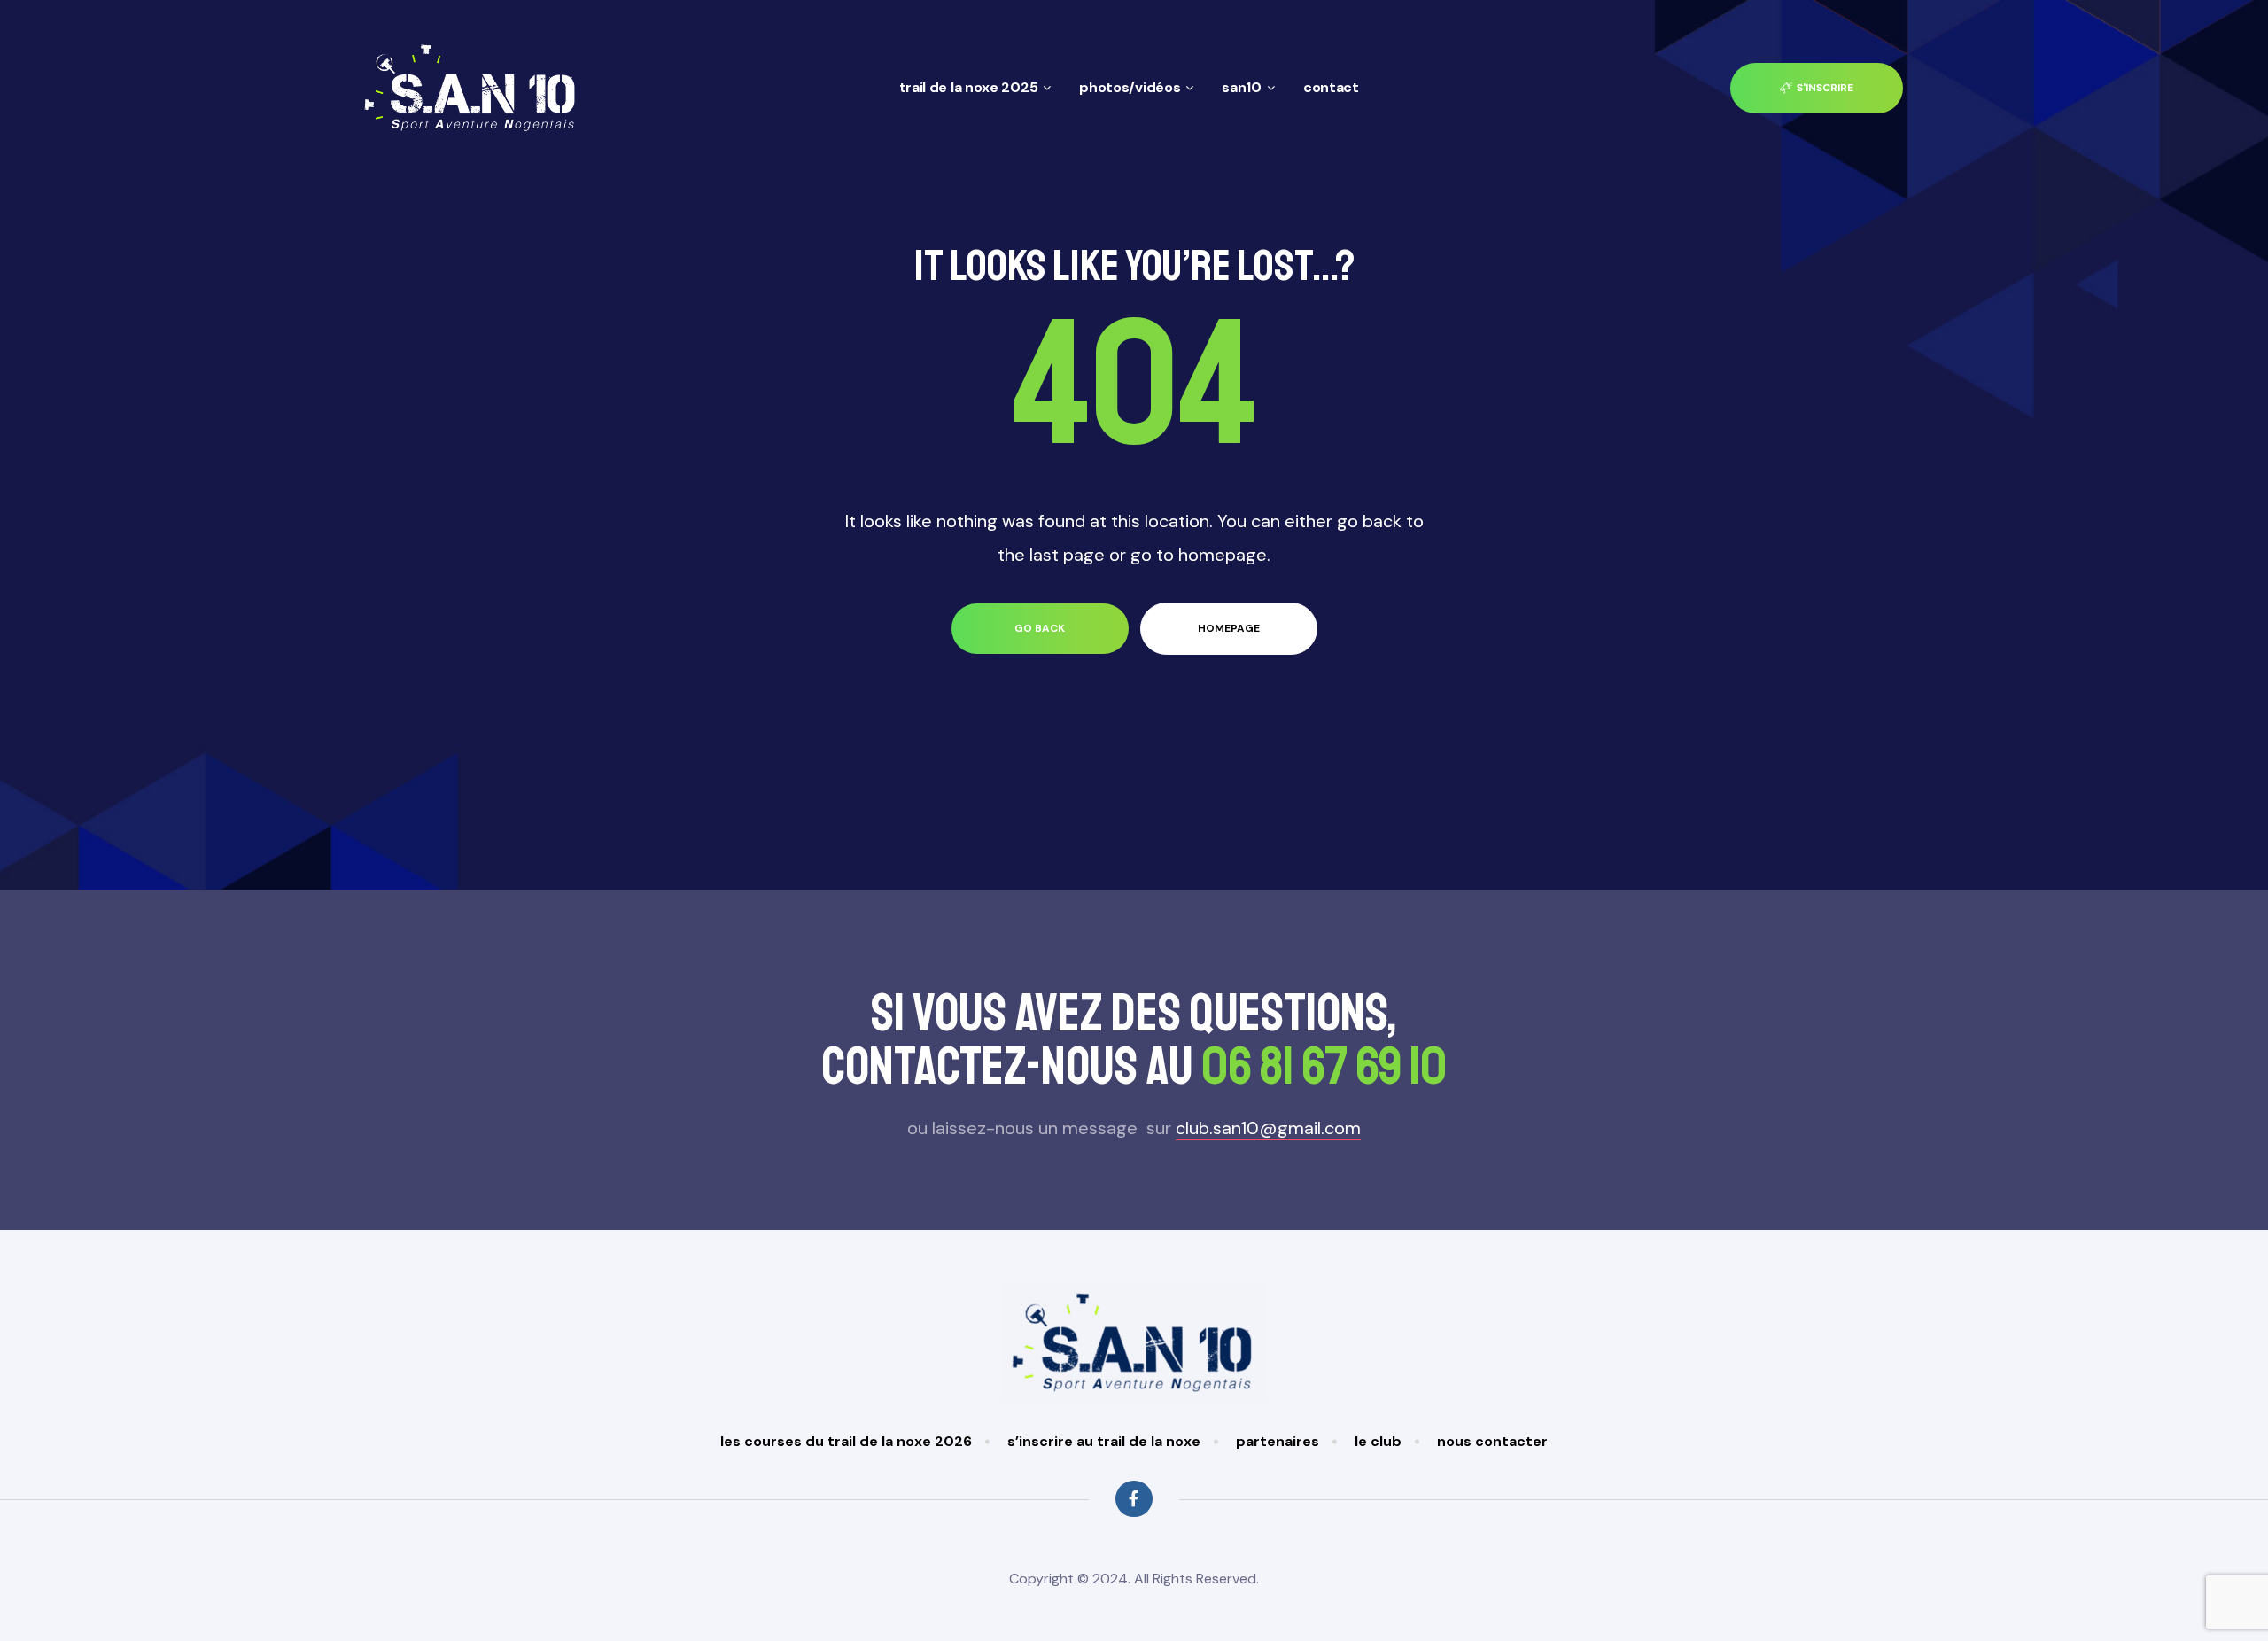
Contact (1331, 87)
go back (1040, 628)
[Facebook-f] (1134, 1499)
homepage (1229, 628)
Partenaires (1278, 1441)
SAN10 (1242, 87)
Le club (1378, 1441)
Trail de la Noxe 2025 (969, 87)
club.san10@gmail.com (1268, 1128)
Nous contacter (1492, 1441)
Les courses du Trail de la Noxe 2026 (846, 1441)
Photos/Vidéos (1130, 87)
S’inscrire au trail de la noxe (1104, 1441)
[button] (1817, 88)
